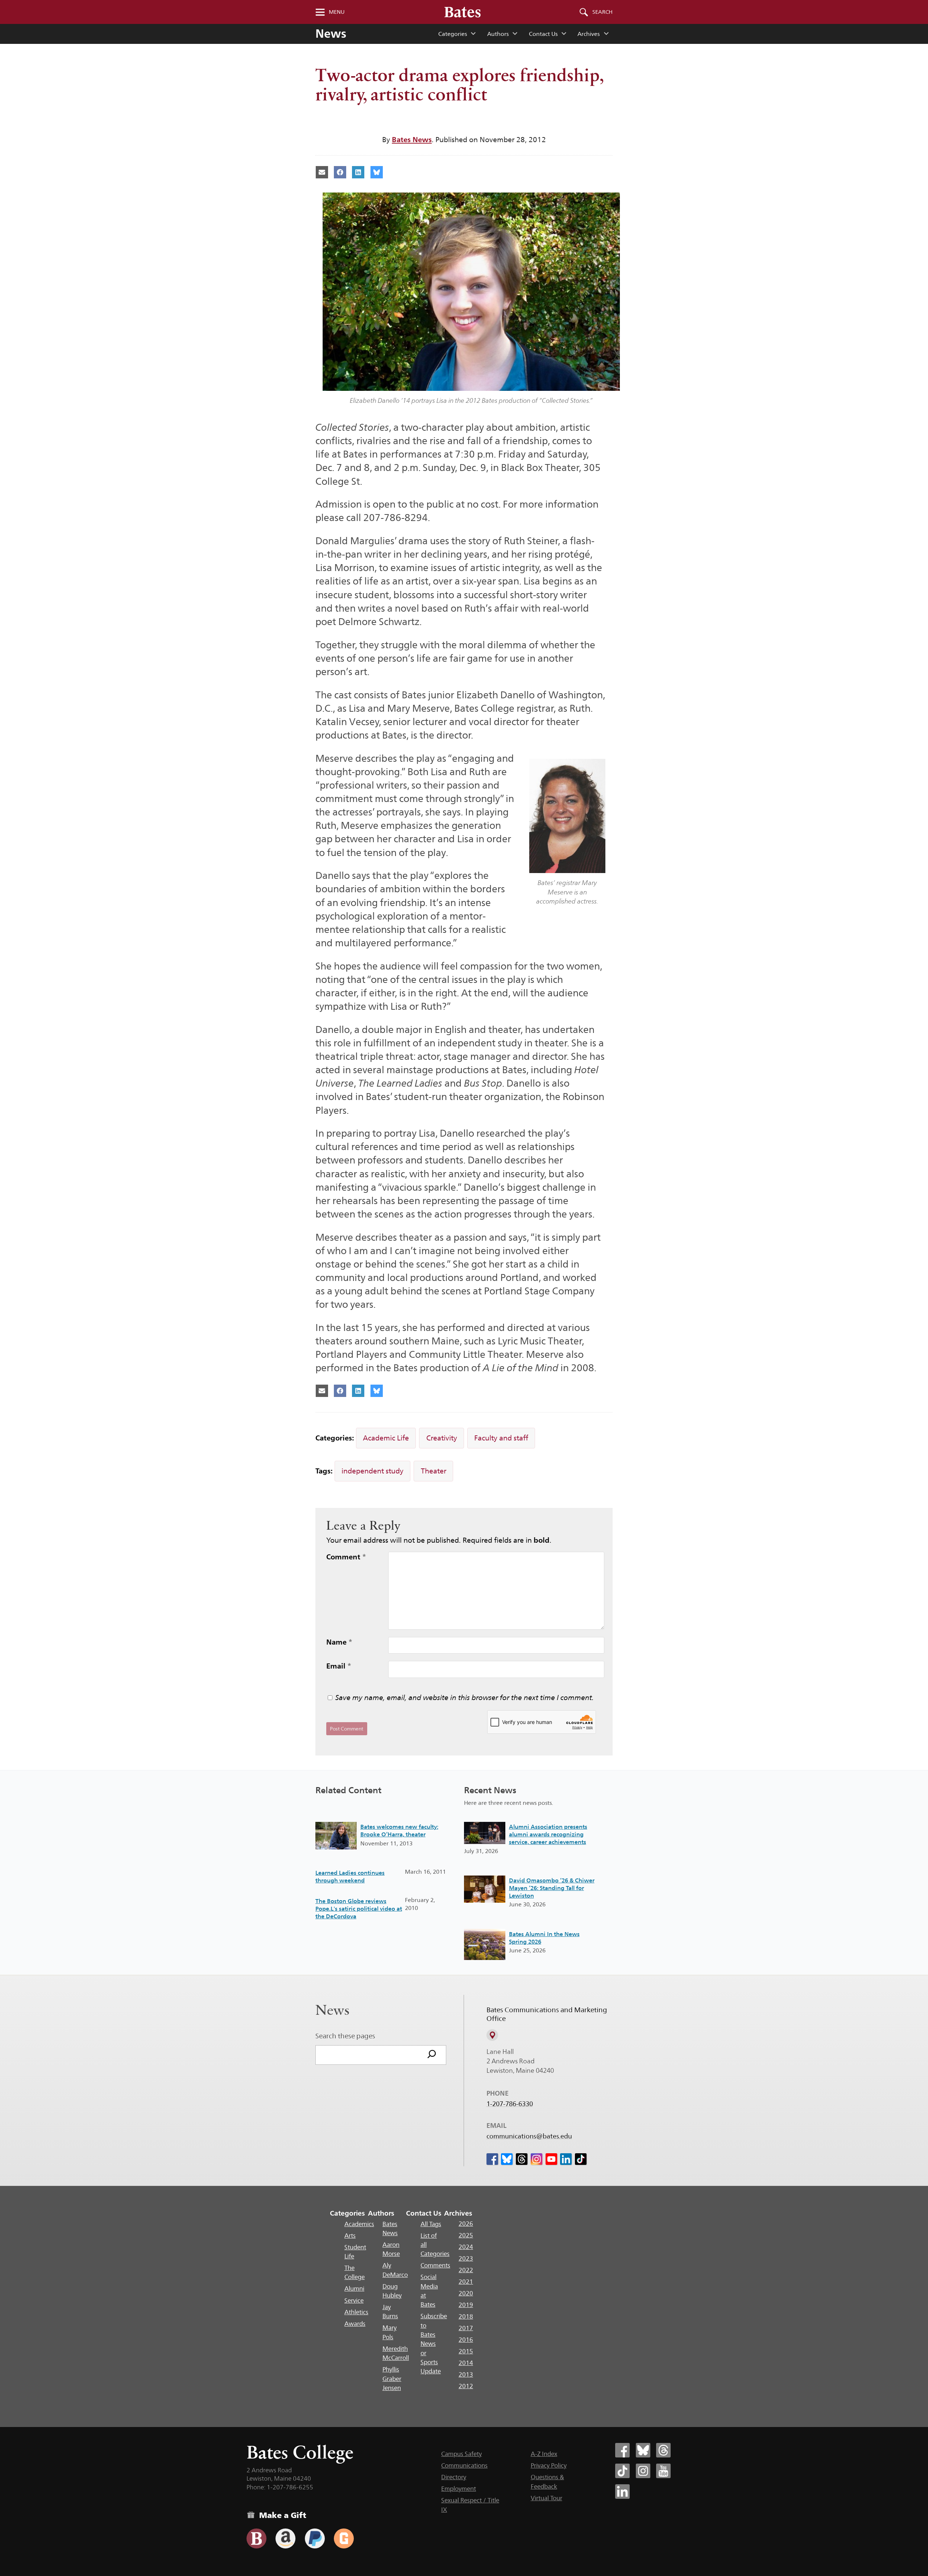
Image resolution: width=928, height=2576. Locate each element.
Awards (355, 2324)
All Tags (431, 2224)
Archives (589, 34)
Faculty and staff (501, 1438)
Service (354, 2300)
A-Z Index (544, 2454)
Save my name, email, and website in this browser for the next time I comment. (465, 1698)
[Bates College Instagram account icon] (643, 2471)
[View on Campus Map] (492, 2035)
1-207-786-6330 (510, 2104)
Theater (434, 1471)
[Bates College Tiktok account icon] (622, 2471)
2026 (466, 2224)
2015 (466, 2351)
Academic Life (386, 1438)
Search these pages (345, 2036)
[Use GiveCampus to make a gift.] (344, 2538)
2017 (466, 2328)
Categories (453, 34)
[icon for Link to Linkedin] (566, 2159)
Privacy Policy (549, 2465)
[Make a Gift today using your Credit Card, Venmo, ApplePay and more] (256, 2538)
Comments (435, 2265)
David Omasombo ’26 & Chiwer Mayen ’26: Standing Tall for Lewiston (552, 1888)
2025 (466, 2235)
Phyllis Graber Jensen (392, 2379)
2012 (466, 2386)
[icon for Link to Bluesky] (507, 2159)
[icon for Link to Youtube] (551, 2159)
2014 (466, 2363)
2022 (466, 2270)
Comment (346, 1557)
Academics (359, 2224)
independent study (372, 1471)
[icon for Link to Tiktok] (581, 2159)
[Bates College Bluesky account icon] (643, 2450)
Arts (350, 2236)
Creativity (442, 1438)
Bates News (412, 140)
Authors (498, 34)
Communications (464, 2465)
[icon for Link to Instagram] (536, 2159)
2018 (466, 2316)
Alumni (354, 2288)
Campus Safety (461, 2454)
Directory (454, 2477)
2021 (466, 2282)
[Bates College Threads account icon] (663, 2450)
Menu (337, 12)
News (331, 34)
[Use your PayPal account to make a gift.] (315, 2538)
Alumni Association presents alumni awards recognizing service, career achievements (548, 1834)
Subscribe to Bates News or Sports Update (434, 2344)
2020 (466, 2293)
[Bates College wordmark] (463, 12)
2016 (466, 2340)
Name (339, 1642)
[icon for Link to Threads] (522, 2159)
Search (602, 12)
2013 (466, 2374)
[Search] (432, 2055)
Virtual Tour (546, 2498)
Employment (459, 2489)
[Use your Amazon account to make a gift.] (285, 2538)
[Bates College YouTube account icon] (663, 2471)
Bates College (300, 2452)
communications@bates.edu (529, 2136)
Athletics (356, 2312)
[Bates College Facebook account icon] (622, 2450)
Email (339, 1666)
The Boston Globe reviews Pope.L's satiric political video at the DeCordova (359, 1909)
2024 (466, 2247)
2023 (466, 2258)
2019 (466, 2305)
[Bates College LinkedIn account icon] (622, 2492)
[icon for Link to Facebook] (492, 2159)
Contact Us (543, 34)
